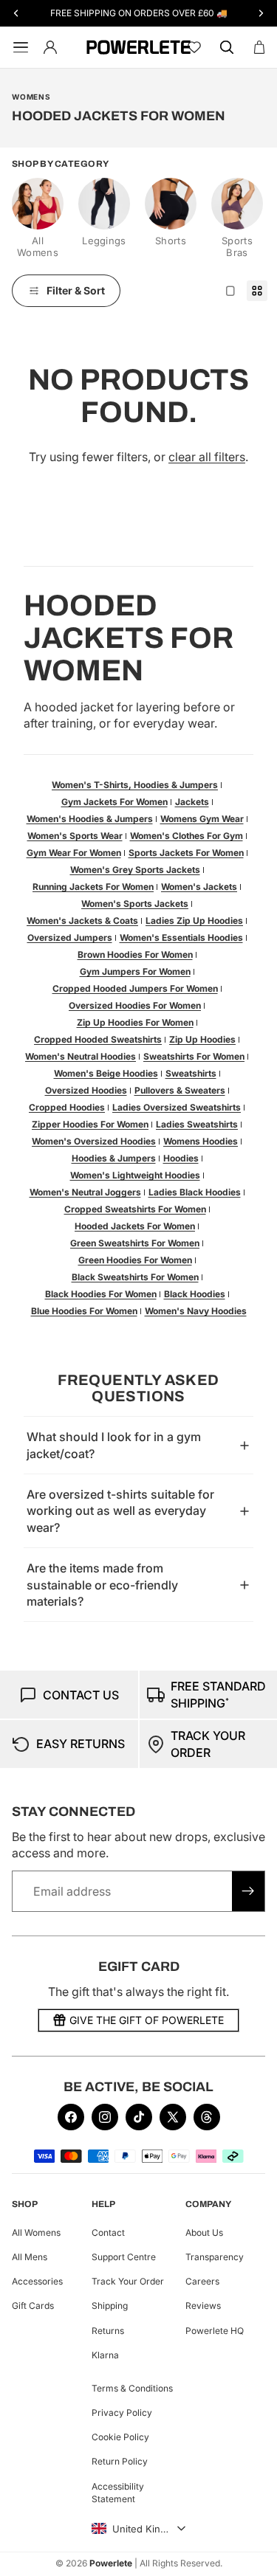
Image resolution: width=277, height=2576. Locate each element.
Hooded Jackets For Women (135, 1226)
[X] (173, 2117)
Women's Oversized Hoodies (94, 1141)
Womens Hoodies (201, 1141)
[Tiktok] (139, 2117)
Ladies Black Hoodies (195, 1192)
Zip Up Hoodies (202, 1039)
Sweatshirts (191, 1073)
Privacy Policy (122, 2413)
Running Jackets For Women (93, 887)
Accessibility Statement (118, 2492)
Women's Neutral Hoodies (81, 1056)
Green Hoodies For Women (135, 1260)
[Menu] (18, 47)
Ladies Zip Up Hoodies (194, 921)
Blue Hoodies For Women (84, 1311)
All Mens (30, 2257)
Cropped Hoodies (67, 1107)
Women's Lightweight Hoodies (135, 1175)
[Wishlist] (194, 47)
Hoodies (181, 1158)
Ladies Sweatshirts (197, 1124)
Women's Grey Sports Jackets (135, 870)
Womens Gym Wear (202, 819)
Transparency (215, 2257)
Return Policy (120, 2461)
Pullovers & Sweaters (180, 1090)
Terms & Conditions (132, 2387)
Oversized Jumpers (70, 937)
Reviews (203, 2306)
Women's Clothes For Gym (187, 836)
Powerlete (111, 2563)
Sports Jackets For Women (186, 853)
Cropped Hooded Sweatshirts (98, 1039)
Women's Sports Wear (75, 836)
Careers (202, 2281)
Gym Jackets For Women (114, 802)
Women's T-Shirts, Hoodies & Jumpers (135, 785)
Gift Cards (33, 2306)
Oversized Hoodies (86, 1090)
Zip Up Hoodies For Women (135, 1022)
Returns (108, 2330)
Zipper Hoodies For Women (90, 1124)
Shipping (110, 2306)
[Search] (227, 47)
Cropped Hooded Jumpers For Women (135, 988)
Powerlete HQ (215, 2330)
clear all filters (207, 457)
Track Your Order (128, 2281)
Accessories (37, 2281)
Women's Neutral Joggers (85, 1192)
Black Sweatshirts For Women (135, 1277)
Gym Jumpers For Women (135, 971)
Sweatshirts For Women (194, 1056)
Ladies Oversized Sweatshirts (177, 1107)
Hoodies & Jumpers (114, 1158)
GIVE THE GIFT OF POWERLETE (147, 2020)
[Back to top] (249, 2554)
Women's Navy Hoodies (196, 1311)
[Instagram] (105, 2117)
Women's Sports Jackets (135, 904)
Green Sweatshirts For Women (135, 1243)
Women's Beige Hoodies (106, 1073)
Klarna (105, 2354)
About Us (204, 2233)
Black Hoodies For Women (101, 1294)
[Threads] (207, 2117)
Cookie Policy (120, 2437)
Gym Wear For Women (74, 853)
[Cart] (259, 47)
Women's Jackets (199, 887)
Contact (108, 2233)
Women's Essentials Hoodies (181, 937)
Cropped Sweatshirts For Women (135, 1209)
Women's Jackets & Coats (82, 921)
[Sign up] (248, 1891)
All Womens (36, 2233)
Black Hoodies (195, 1294)
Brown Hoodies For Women (135, 954)
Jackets (192, 802)
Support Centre (124, 2257)
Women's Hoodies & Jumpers (90, 819)
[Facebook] (71, 2117)
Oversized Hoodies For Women (135, 1005)
